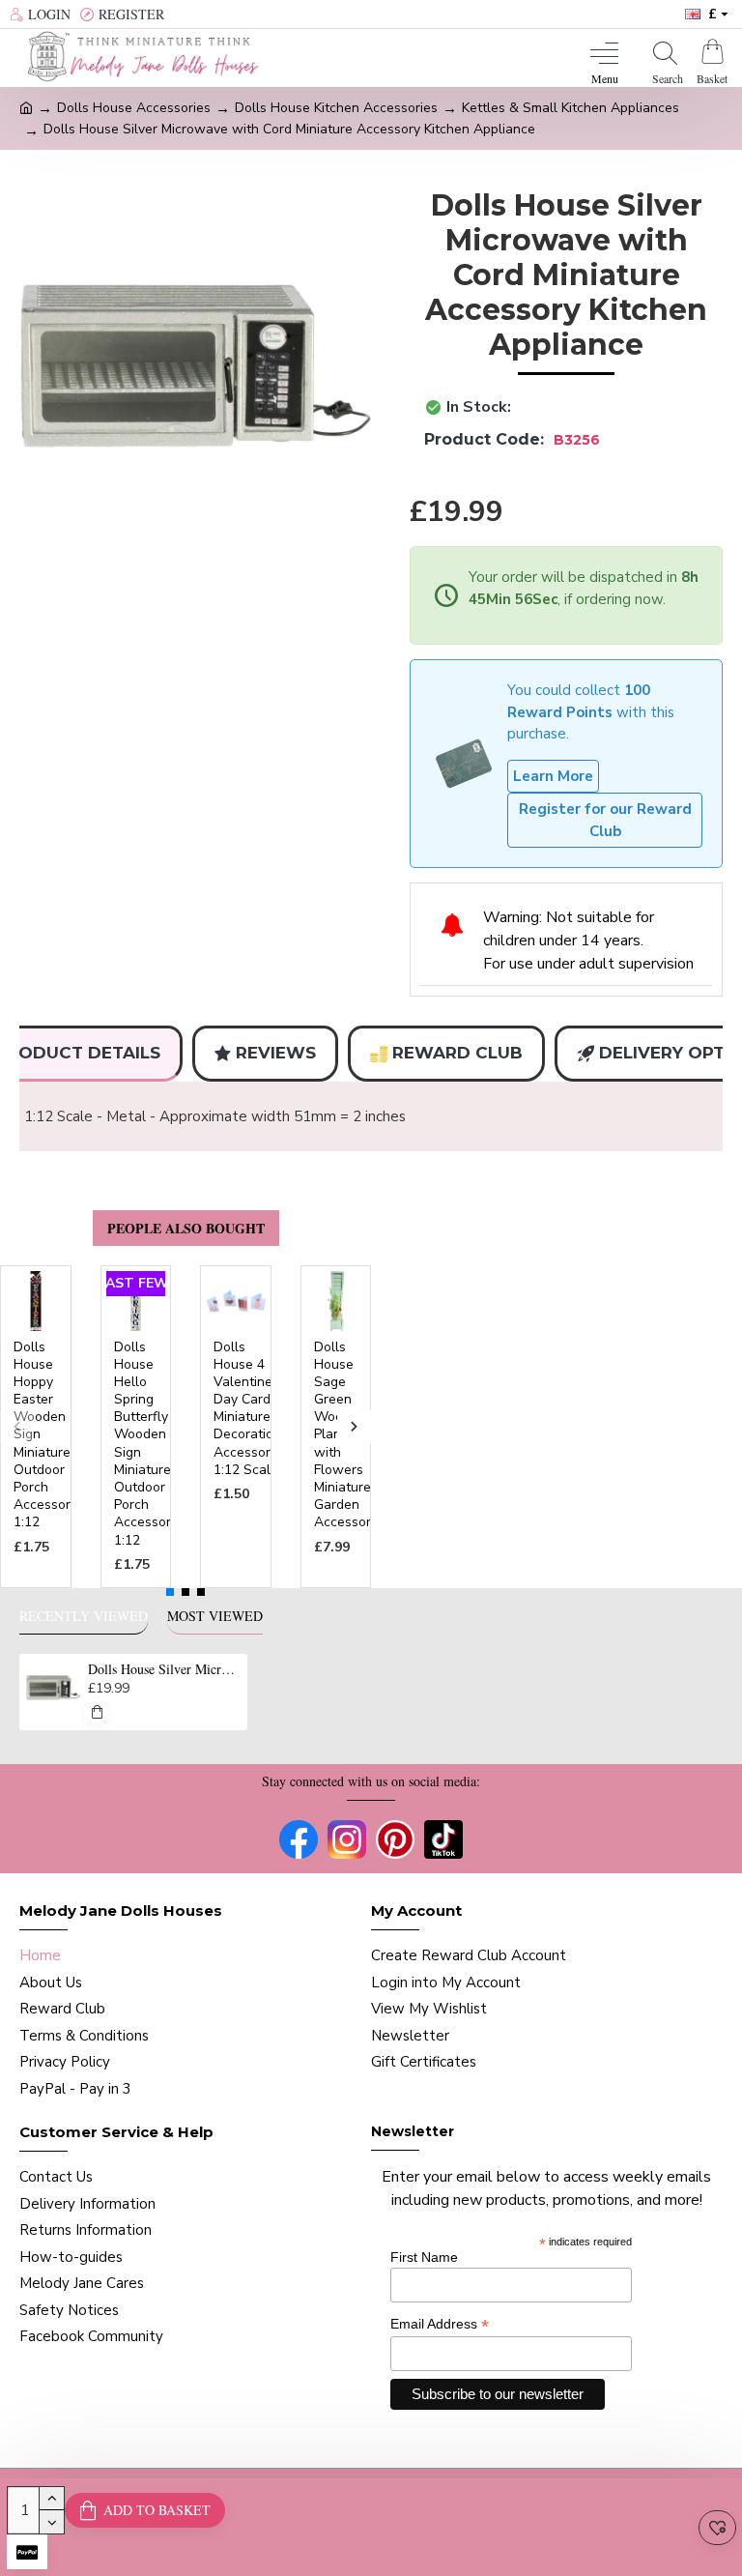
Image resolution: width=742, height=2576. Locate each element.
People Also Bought (186, 1228)
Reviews (276, 1053)
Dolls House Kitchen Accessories (336, 108)
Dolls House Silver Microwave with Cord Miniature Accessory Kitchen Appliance (165, 1669)
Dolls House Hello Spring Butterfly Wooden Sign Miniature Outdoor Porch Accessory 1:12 (146, 1444)
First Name (424, 2257)
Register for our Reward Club (605, 820)
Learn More (553, 776)
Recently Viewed (84, 1616)
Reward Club (457, 1053)
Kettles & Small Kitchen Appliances (571, 108)
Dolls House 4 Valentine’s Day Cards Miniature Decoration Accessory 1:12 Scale (248, 1409)
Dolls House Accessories (134, 108)
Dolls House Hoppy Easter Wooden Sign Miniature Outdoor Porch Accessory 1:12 (45, 1435)
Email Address (440, 2324)
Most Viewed (215, 1616)
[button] (17, 1426)
